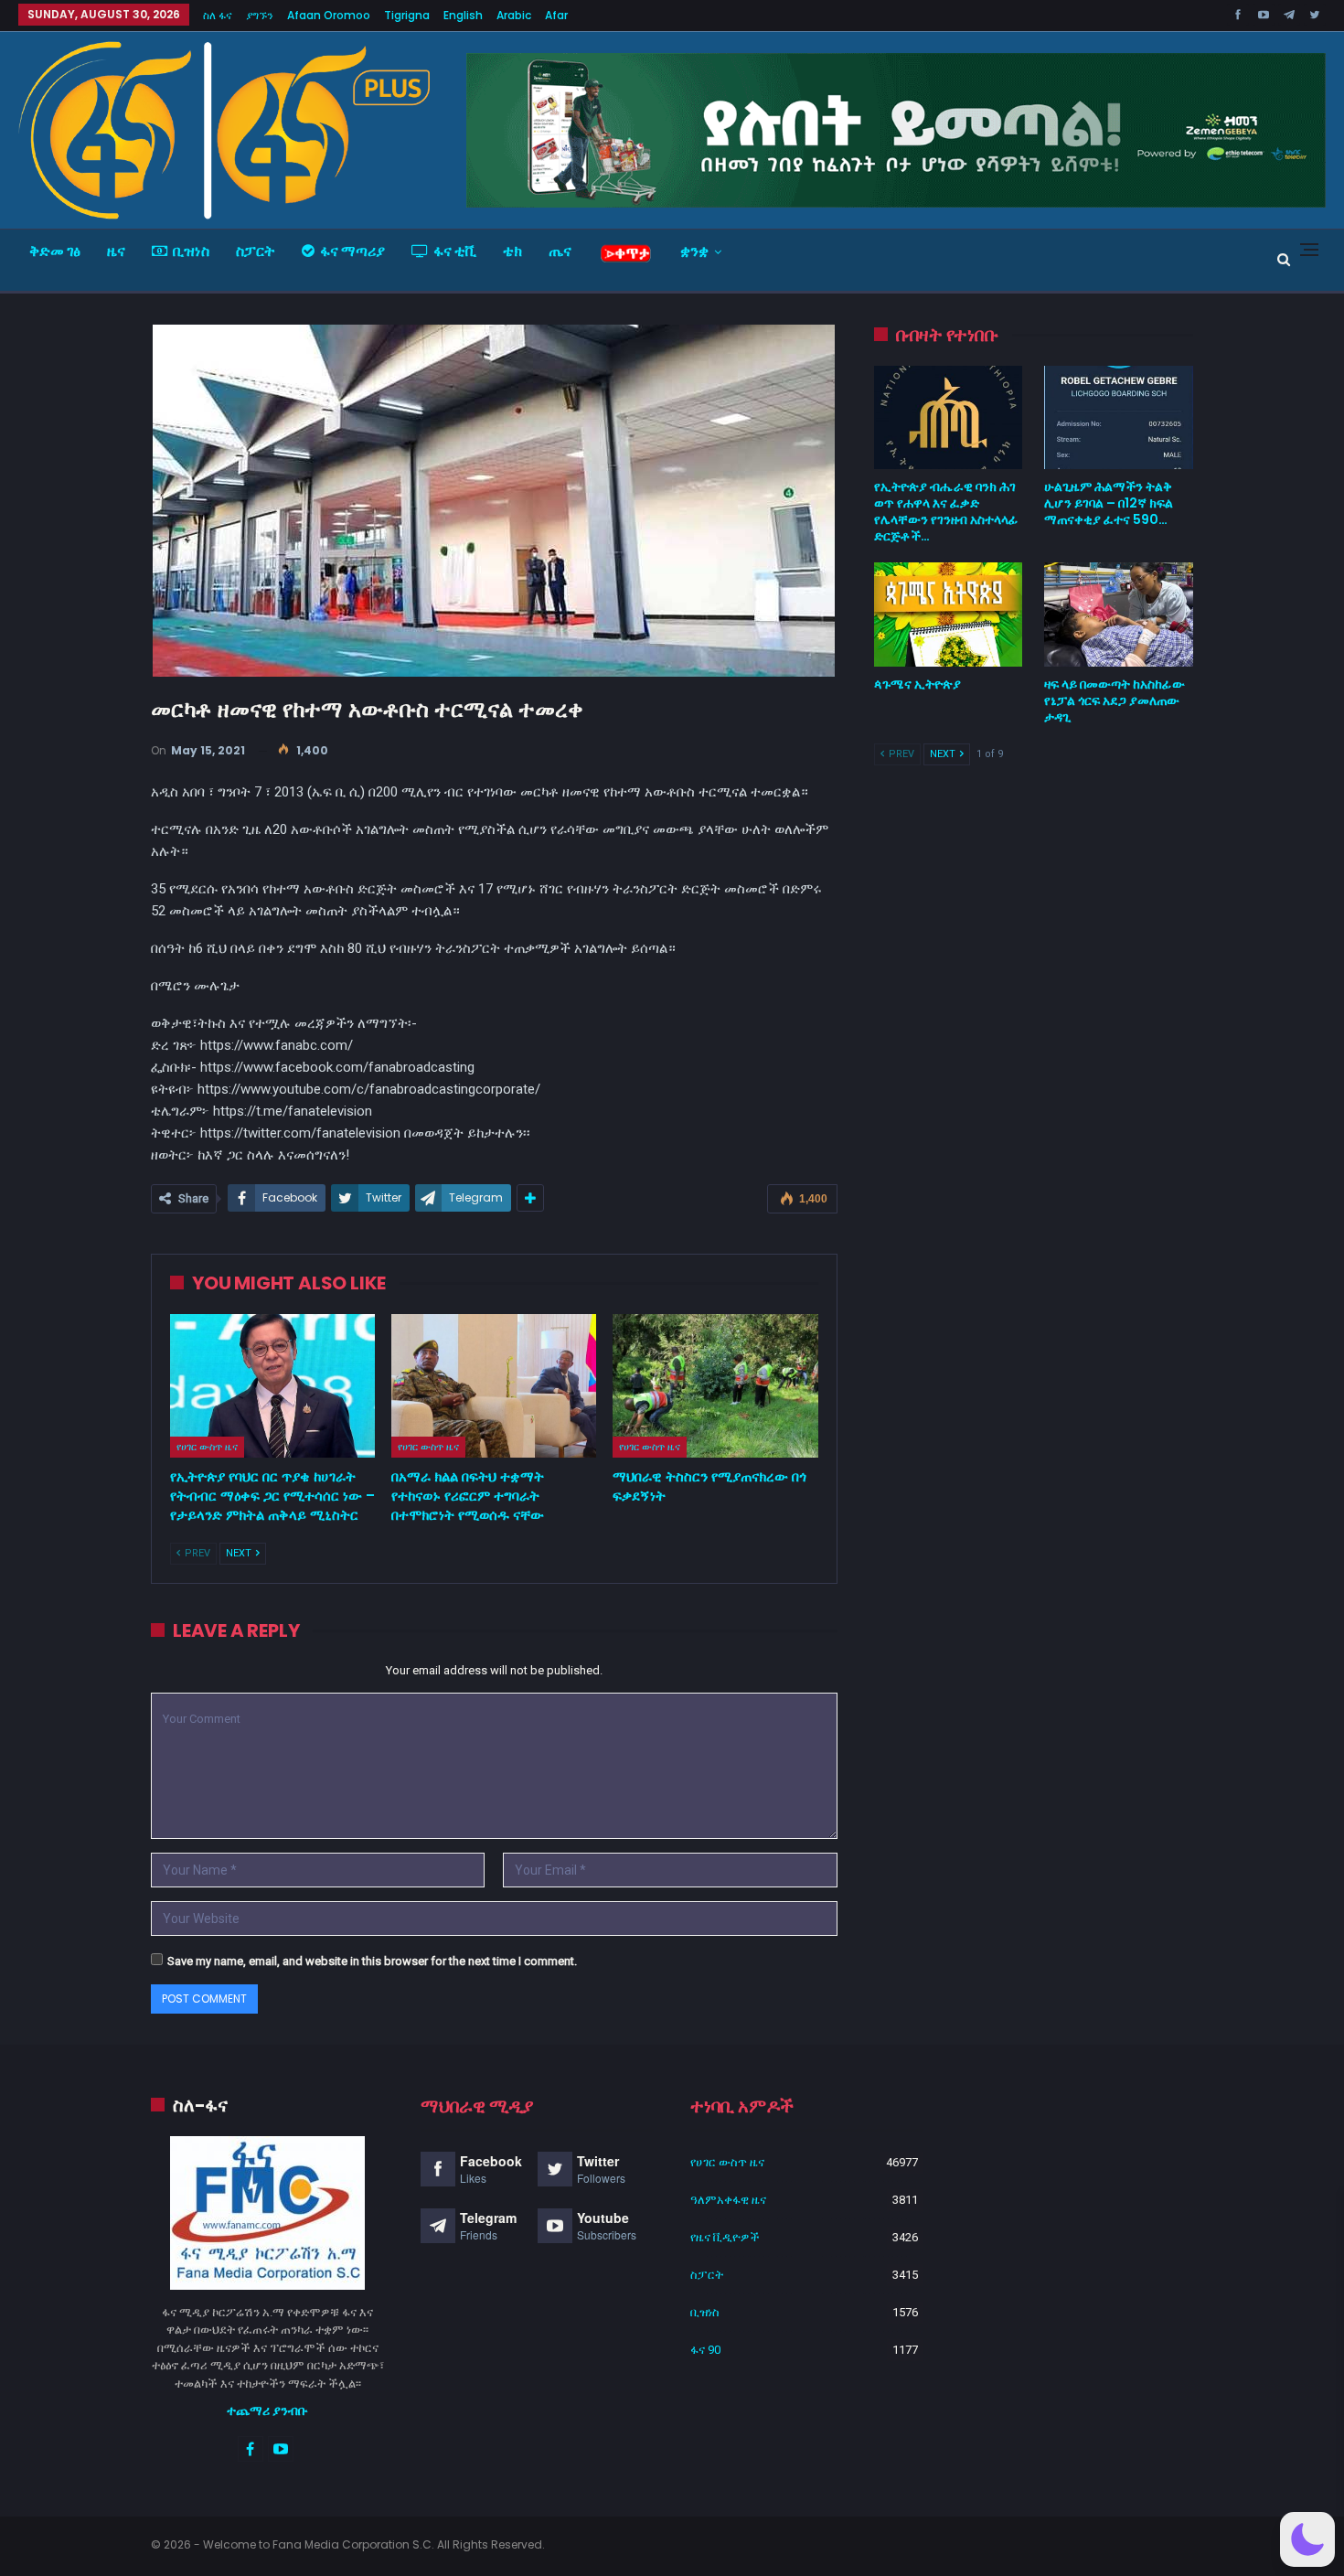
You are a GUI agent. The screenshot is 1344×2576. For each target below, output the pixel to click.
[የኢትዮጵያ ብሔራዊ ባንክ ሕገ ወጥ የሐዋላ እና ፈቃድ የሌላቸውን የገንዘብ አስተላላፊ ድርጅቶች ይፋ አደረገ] (949, 418)
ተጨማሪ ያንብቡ (267, 2410)
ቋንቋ (694, 251)
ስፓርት (256, 251)
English (463, 15)
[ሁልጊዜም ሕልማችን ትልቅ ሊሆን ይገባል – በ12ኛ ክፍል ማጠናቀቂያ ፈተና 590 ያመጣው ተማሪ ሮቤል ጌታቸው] (1119, 418)
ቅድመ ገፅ (55, 251)
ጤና (560, 251)
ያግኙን (260, 15)
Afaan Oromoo (329, 15)
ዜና (116, 251)
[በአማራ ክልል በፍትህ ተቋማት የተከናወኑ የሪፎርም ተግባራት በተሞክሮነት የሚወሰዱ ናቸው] (494, 1386)
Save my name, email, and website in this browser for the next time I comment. (372, 1961)
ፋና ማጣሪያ (352, 251)
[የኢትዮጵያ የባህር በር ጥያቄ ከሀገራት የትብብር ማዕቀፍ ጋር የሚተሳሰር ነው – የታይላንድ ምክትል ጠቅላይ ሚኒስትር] (272, 1386)
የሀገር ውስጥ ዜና (207, 1447)
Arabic (514, 15)
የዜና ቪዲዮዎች (725, 2237)
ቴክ (512, 251)
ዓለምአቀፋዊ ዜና (728, 2200)
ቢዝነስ (191, 251)
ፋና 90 (705, 2350)
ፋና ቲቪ (455, 251)
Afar (556, 15)
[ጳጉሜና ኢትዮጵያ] (949, 615)
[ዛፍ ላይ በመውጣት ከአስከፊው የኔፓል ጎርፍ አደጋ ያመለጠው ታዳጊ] (1119, 615)
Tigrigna (407, 15)
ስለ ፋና (218, 15)
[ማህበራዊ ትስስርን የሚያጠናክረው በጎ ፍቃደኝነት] (715, 1386)
